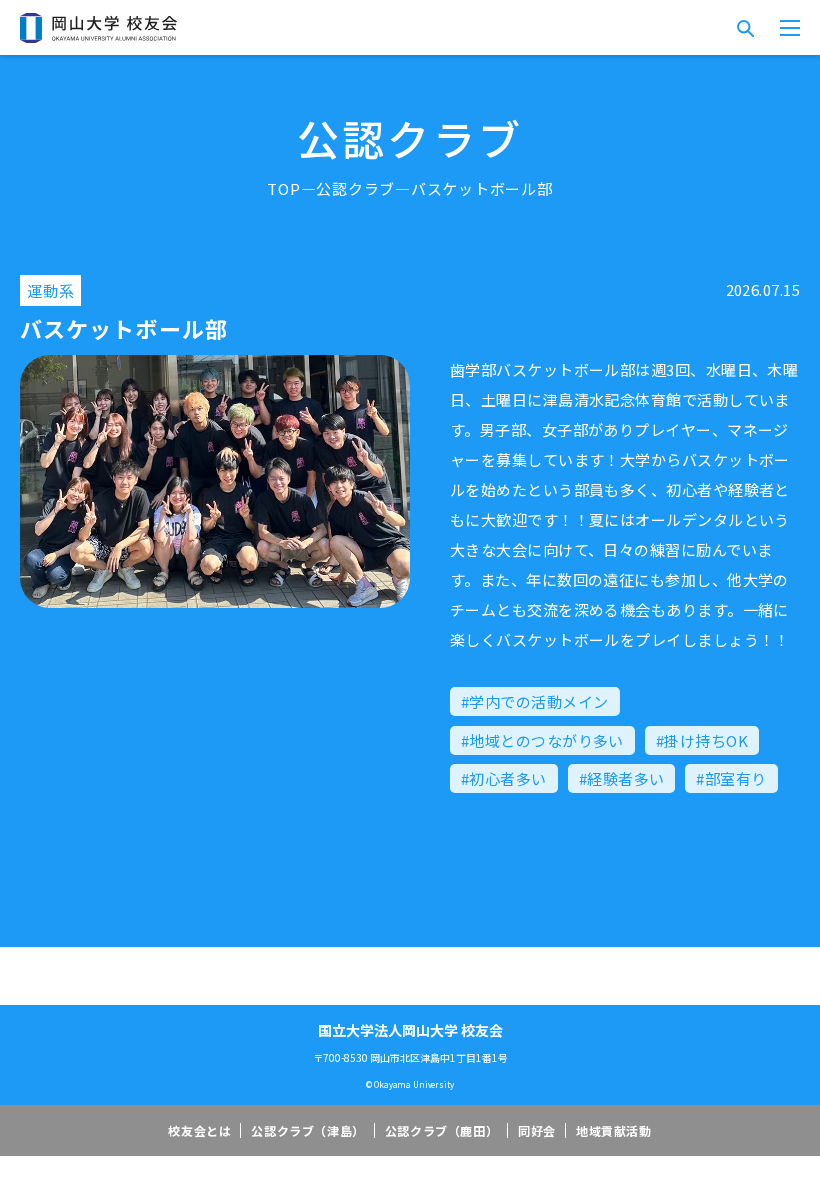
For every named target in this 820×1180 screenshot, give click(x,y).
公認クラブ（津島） (307, 1130)
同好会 (537, 1130)
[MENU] (790, 28)
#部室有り (731, 778)
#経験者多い (622, 778)
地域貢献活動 (614, 1130)
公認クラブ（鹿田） (441, 1130)
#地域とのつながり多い (542, 740)
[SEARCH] (745, 28)
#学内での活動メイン (535, 701)
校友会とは (199, 1130)
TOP (283, 188)
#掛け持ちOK (702, 740)
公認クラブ (355, 188)
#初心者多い (504, 778)
